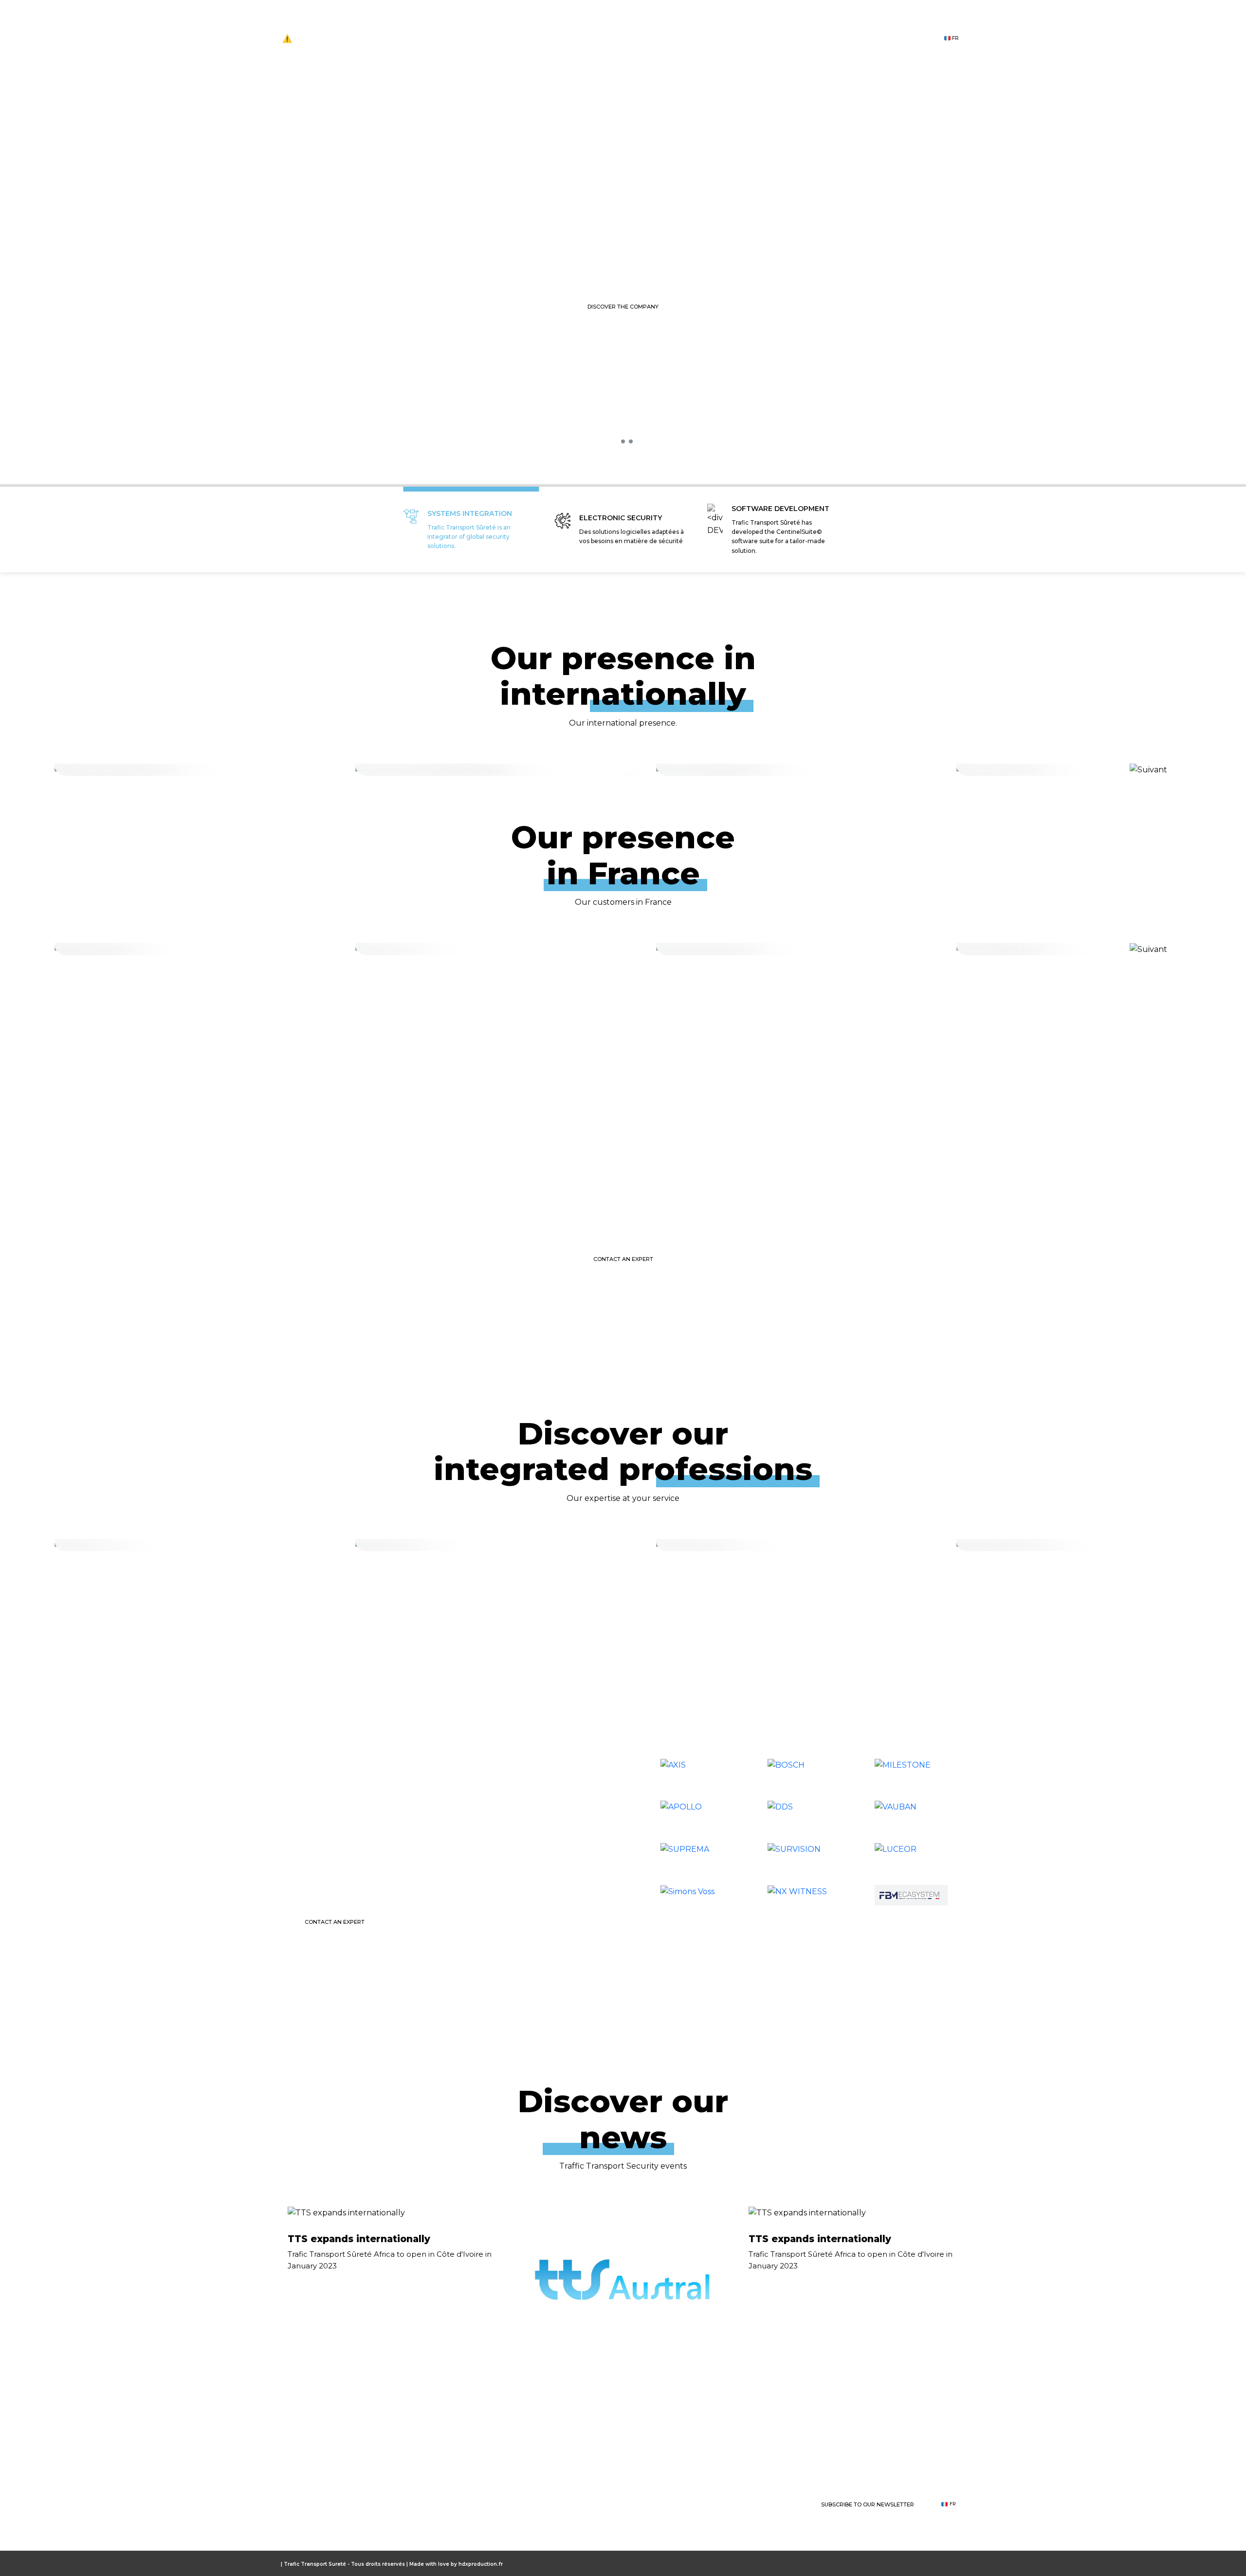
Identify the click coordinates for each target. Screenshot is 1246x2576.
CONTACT (896, 39)
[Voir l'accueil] (329, 2504)
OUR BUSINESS (639, 39)
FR (955, 38)
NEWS (776, 39)
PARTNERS (833, 39)
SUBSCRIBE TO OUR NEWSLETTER (868, 2504)
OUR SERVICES (678, 2504)
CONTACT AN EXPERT (623, 1259)
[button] (615, 441)
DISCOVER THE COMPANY (623, 307)
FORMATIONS (715, 39)
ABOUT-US (567, 39)
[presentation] (588, 444)
